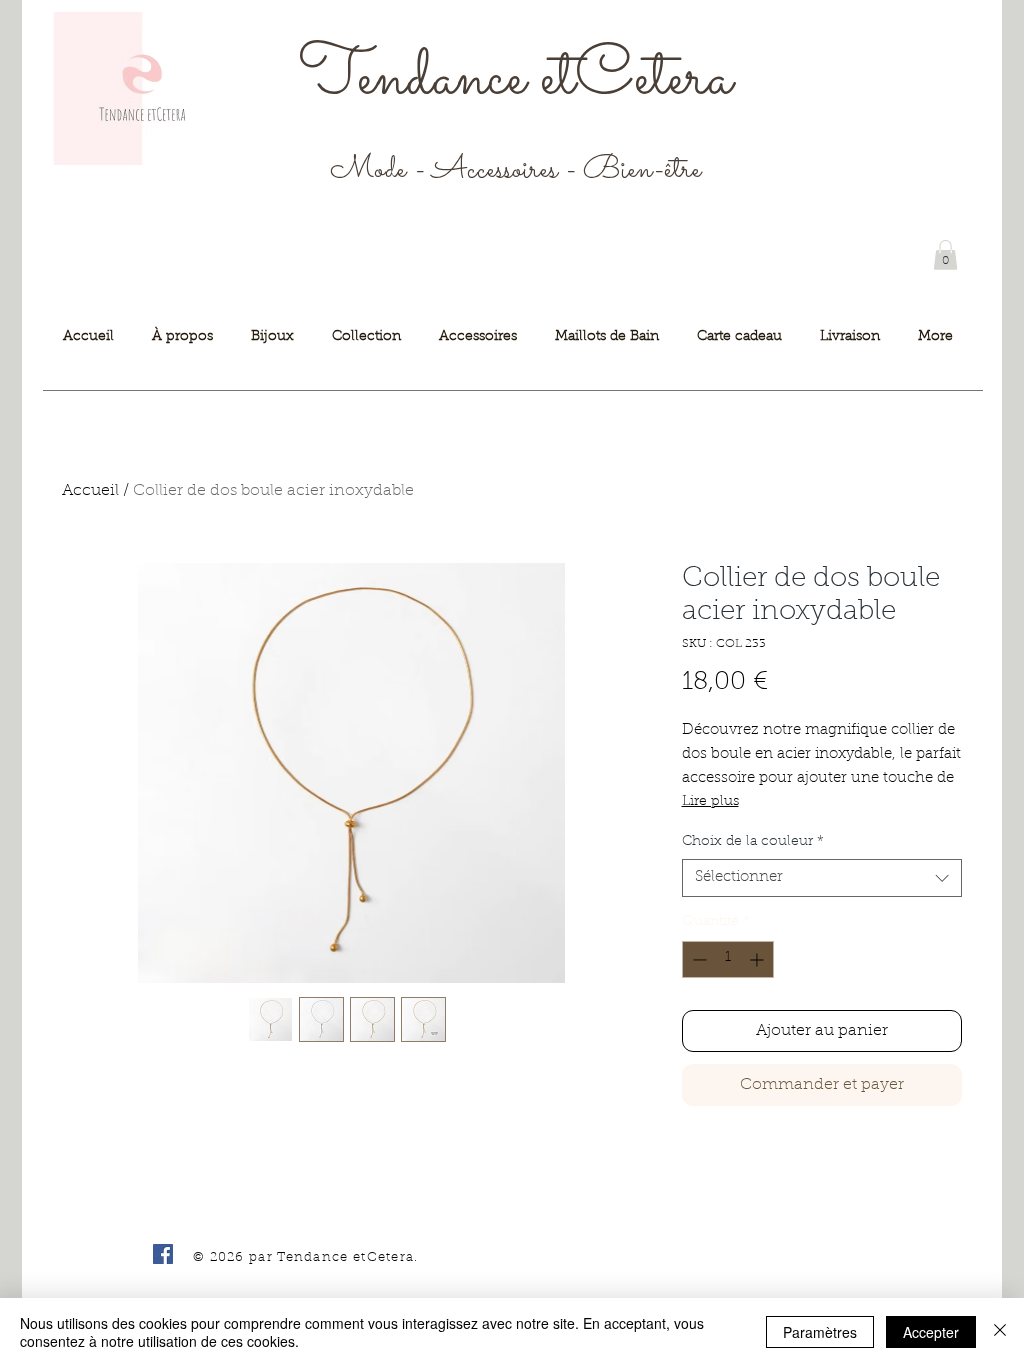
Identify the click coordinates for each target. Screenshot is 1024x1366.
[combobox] (822, 878)
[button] (945, 255)
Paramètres (820, 1332)
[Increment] (758, 959)
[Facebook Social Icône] (163, 1254)
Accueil (90, 491)
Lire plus (710, 802)
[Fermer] (1000, 1332)
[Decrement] (697, 959)
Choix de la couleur (753, 842)
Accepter (931, 1332)
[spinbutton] (728, 959)
